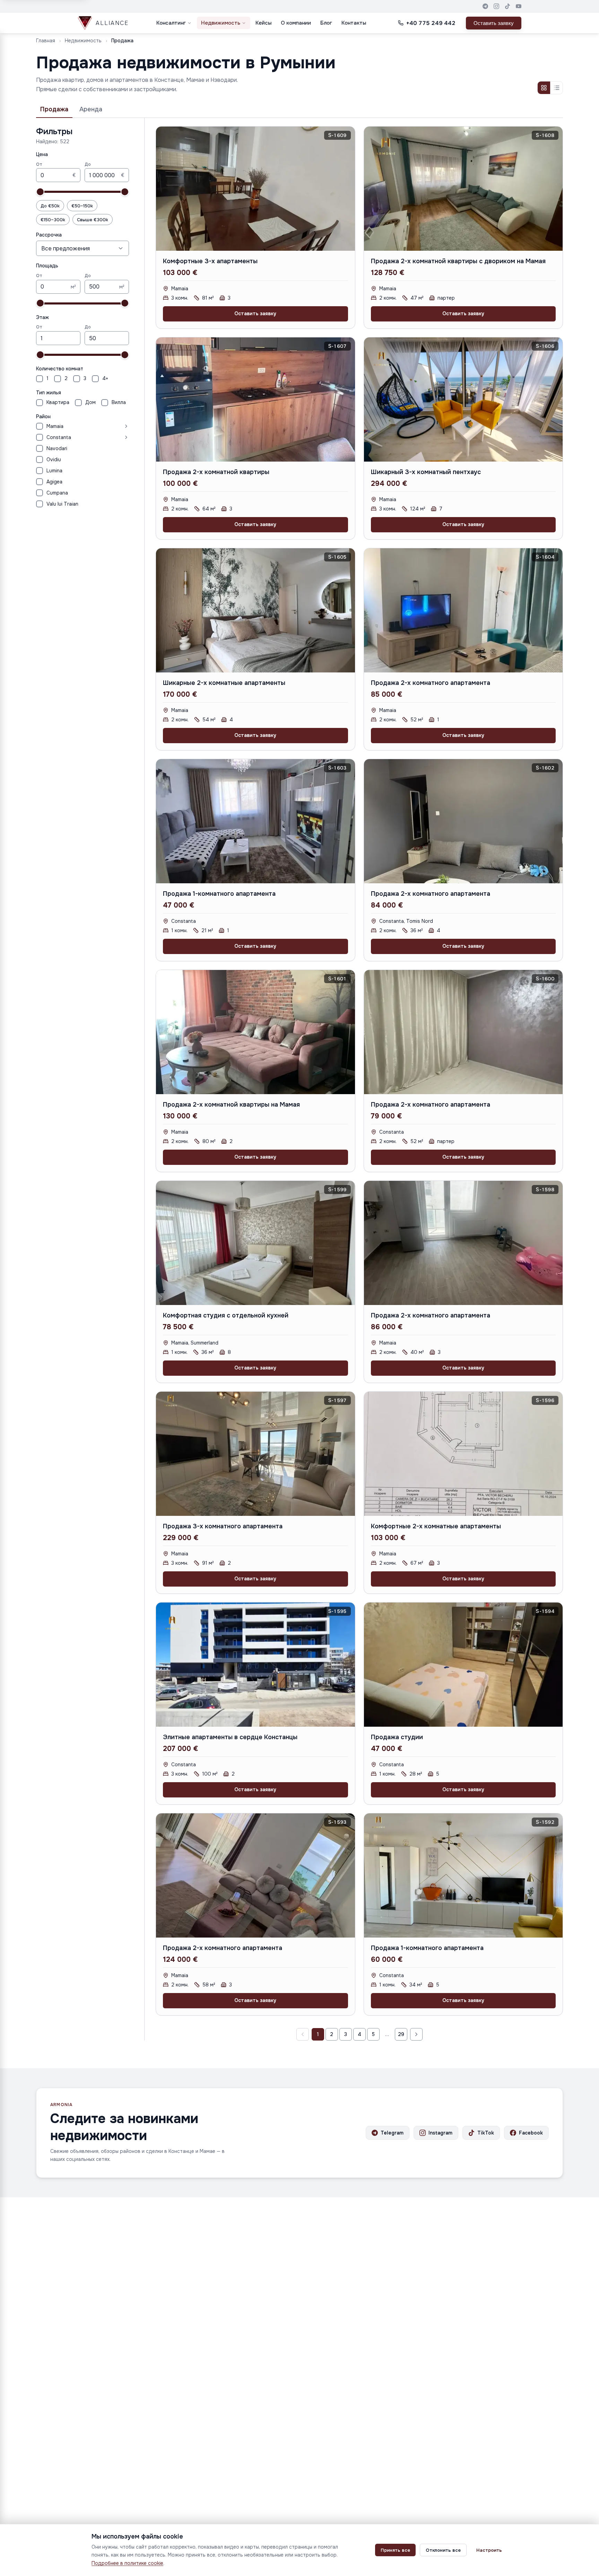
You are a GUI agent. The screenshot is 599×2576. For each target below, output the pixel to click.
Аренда (91, 109)
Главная (46, 41)
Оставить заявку (494, 23)
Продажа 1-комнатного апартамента (219, 894)
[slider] (40, 192)
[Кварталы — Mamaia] (98, 426)
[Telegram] (485, 6)
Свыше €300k (93, 220)
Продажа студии (397, 1737)
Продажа (54, 109)
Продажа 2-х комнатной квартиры (216, 472)
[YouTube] (519, 6)
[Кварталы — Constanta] (101, 437)
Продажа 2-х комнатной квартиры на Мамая (231, 1105)
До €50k (50, 206)
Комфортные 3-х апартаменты (210, 261)
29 (401, 2034)
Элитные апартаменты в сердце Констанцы (230, 1737)
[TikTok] (507, 6)
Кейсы (263, 23)
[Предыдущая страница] (303, 2034)
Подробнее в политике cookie (127, 2563)
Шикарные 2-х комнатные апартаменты (224, 683)
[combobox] (83, 248)
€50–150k (82, 206)
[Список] (556, 88)
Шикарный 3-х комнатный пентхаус (426, 472)
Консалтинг (171, 23)
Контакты (354, 23)
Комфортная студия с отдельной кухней (226, 1315)
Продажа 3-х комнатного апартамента (223, 1526)
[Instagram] (496, 6)
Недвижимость (221, 23)
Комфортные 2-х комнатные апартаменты (436, 1526)
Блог (326, 23)
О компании (296, 23)
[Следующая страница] (416, 2034)
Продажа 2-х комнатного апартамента (431, 683)
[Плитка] (544, 88)
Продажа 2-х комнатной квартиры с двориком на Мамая (458, 261)
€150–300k (53, 220)
